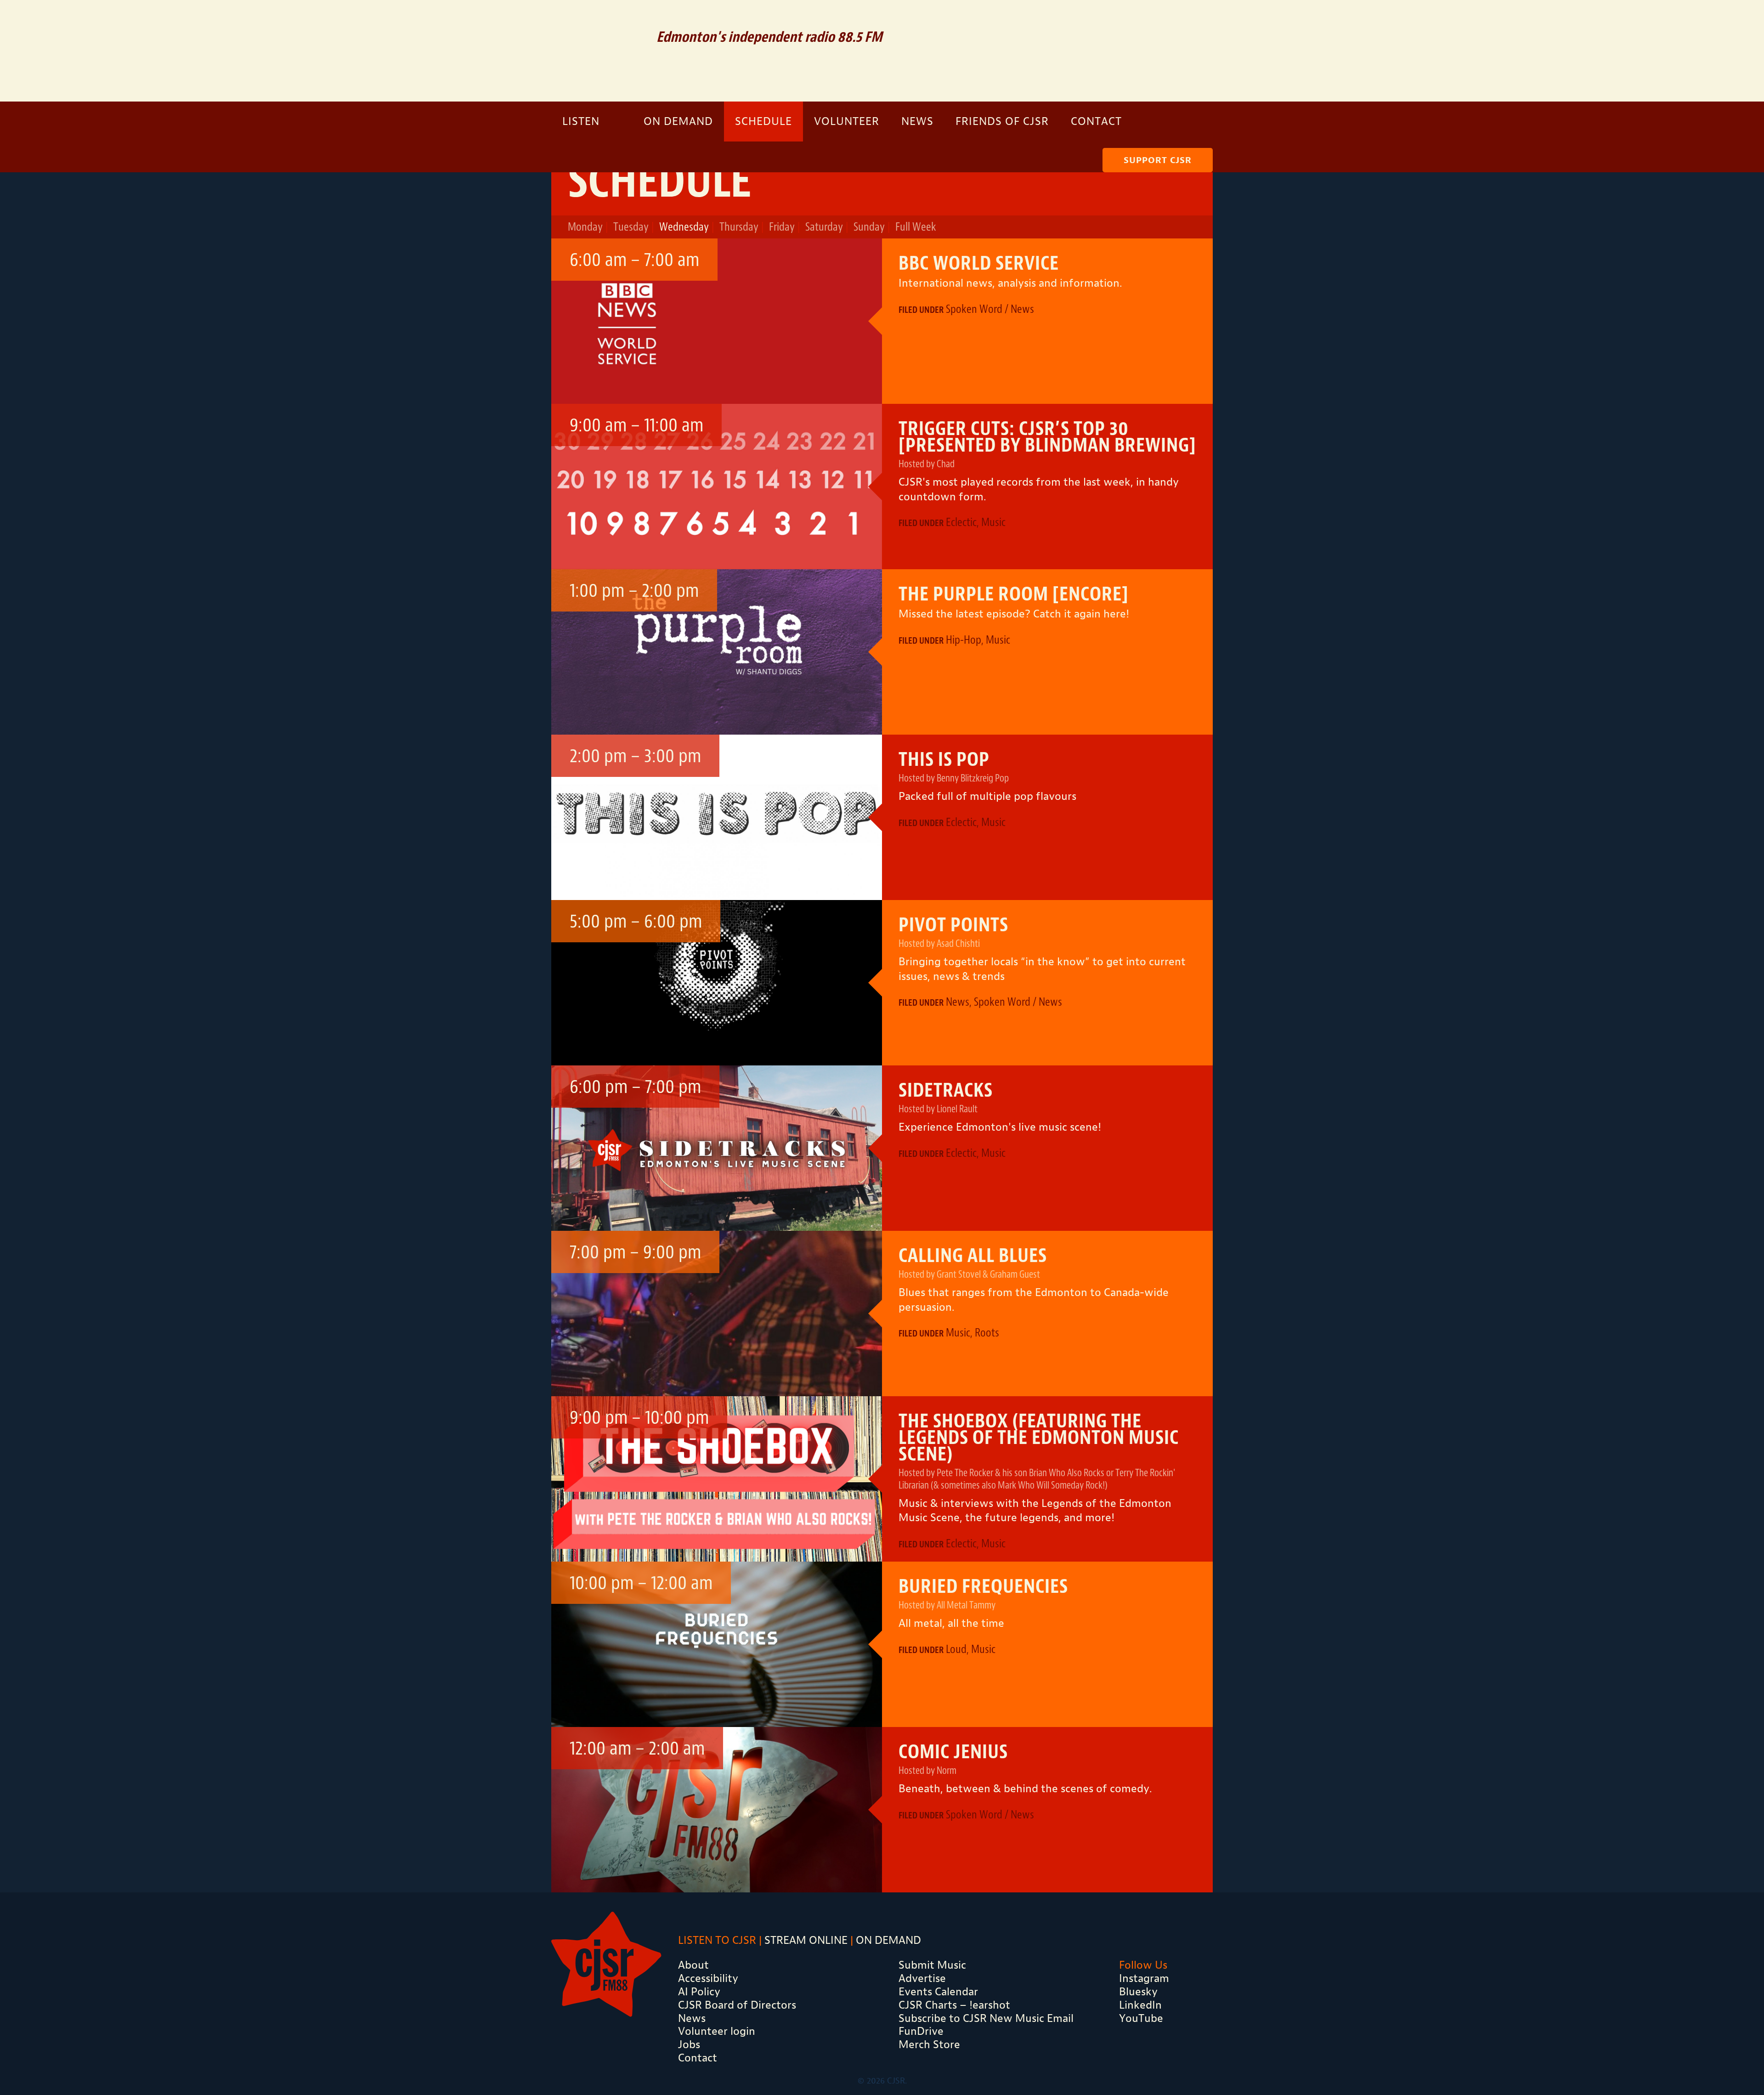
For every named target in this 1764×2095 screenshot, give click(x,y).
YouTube (1141, 2018)
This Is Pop (944, 759)
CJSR (597, 49)
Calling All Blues (973, 1256)
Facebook (1159, 21)
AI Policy (699, 1992)
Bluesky (1138, 1992)
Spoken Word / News (990, 309)
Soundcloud (1127, 21)
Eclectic (961, 522)
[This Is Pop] (717, 817)
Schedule (763, 121)
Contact (1096, 121)
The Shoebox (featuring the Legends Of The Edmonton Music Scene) (1039, 1438)
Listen (581, 121)
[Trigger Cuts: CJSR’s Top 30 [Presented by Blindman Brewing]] (717, 487)
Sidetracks (946, 1090)
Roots (987, 1333)
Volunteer (847, 121)
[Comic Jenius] (717, 1810)
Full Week (916, 227)
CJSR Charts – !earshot (954, 2005)
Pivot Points (953, 925)
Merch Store (929, 2044)
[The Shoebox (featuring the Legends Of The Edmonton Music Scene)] (717, 1479)
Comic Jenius (953, 1752)
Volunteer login (717, 2031)
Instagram (1188, 21)
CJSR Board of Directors (737, 2005)
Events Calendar (938, 1992)
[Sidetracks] (717, 1148)
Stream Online (806, 1940)
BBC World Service (979, 263)
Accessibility (708, 1978)
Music (993, 522)
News (917, 121)
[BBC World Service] (717, 321)
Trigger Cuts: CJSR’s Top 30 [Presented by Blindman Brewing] (1047, 437)
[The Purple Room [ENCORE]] (717, 652)
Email (1095, 21)
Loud (956, 1649)
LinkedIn (1140, 2005)
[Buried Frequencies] (717, 1644)
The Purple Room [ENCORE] (1014, 594)
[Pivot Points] (717, 983)
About (693, 1965)
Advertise (922, 1978)
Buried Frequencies (983, 1586)
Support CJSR (1158, 160)
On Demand (678, 121)
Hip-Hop (964, 640)
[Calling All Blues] (717, 1314)
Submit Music (932, 1965)
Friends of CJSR (1002, 121)
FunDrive (921, 2031)
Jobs (689, 2044)
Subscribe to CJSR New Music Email (986, 2018)
